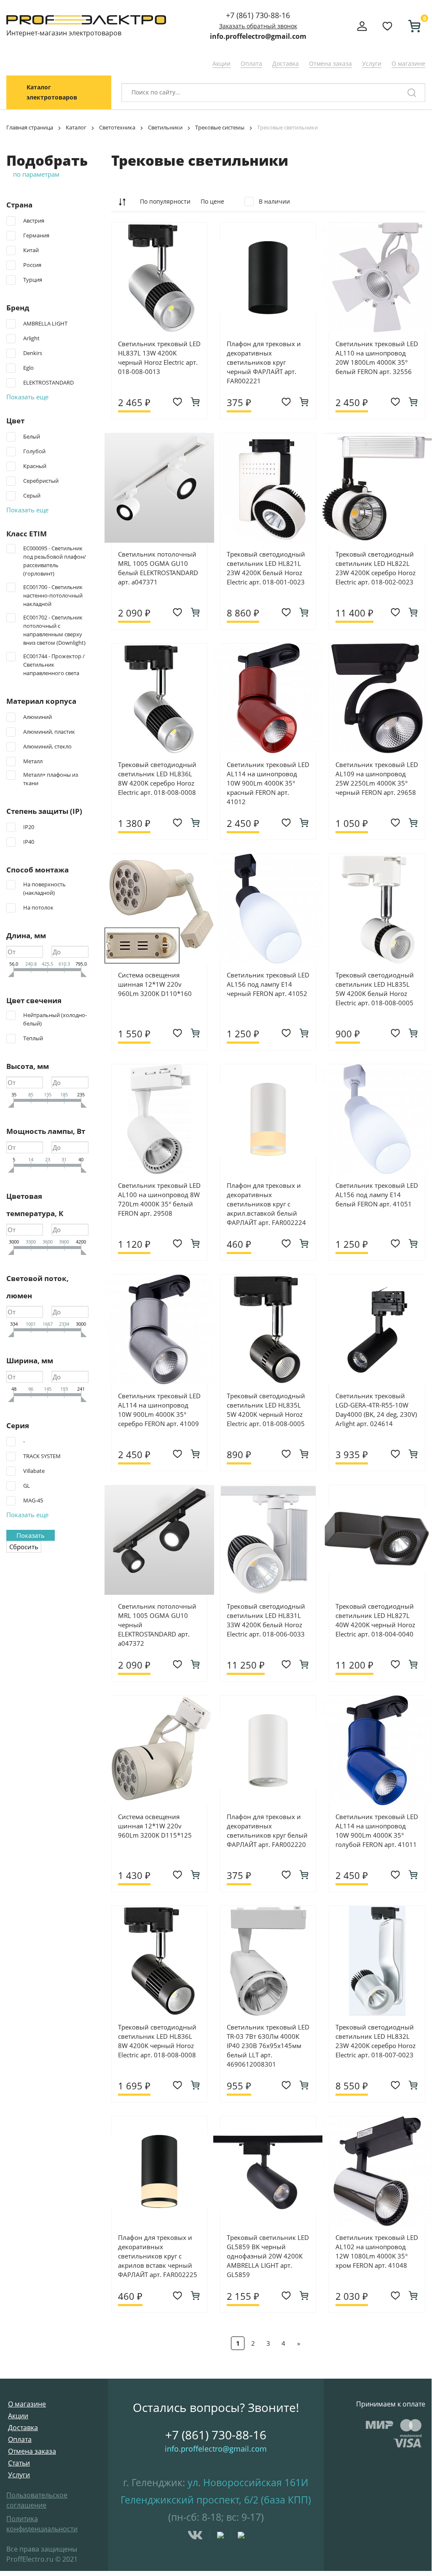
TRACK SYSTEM (42, 1456)
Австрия (34, 221)
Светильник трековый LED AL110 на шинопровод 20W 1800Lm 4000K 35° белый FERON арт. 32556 (377, 358)
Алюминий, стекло (47, 746)
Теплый (33, 1038)
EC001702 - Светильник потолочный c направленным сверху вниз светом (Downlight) (54, 630)
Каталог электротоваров (52, 92)
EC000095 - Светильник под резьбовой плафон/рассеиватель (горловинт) (55, 561)
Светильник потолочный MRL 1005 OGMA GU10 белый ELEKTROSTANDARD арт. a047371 (158, 568)
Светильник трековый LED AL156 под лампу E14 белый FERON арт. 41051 (377, 1195)
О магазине (408, 63)
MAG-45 (33, 1500)
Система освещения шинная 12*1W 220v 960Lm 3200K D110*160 (155, 984)
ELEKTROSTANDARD (48, 382)
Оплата (251, 63)
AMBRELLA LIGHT (45, 323)
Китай (31, 250)
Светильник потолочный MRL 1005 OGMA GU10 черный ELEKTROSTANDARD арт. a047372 (157, 1625)
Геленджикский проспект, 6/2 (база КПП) (216, 2500)
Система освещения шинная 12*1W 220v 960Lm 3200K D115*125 (155, 1826)
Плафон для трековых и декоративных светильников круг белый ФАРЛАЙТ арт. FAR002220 (267, 1830)
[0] (411, 26)
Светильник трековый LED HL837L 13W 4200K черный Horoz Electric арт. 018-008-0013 (159, 358)
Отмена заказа (330, 63)
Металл (33, 761)
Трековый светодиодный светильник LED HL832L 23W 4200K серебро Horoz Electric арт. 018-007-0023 (376, 2041)
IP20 (29, 827)
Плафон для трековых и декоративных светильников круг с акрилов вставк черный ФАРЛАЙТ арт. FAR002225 (158, 2256)
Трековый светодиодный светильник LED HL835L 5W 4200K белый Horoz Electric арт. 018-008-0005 (375, 989)
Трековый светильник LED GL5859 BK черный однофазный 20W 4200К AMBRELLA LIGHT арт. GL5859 (268, 2256)
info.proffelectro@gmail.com (258, 36)
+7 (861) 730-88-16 (258, 15)
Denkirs (33, 353)
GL (27, 1486)
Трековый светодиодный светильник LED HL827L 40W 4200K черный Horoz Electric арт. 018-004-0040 (375, 1620)
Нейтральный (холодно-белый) (55, 1019)
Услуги (372, 63)
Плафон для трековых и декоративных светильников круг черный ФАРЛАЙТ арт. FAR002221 (264, 362)
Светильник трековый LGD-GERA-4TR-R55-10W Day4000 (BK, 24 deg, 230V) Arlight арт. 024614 (376, 1410)
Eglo (28, 368)
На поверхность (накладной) (44, 888)
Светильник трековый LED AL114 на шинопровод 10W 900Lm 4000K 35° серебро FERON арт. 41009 (159, 1410)
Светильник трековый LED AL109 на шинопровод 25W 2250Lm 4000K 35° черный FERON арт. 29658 (377, 778)
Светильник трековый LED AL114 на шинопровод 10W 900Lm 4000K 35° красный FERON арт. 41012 (268, 783)
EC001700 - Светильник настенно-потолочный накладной (53, 595)
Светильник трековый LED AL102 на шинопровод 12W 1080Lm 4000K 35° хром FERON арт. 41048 (377, 2251)
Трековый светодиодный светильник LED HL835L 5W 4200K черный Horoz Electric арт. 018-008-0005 (266, 1410)
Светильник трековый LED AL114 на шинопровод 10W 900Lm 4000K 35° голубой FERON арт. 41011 (377, 1830)
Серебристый (41, 481)
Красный (35, 466)
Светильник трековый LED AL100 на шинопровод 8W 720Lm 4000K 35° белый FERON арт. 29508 (159, 1199)
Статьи (19, 2463)
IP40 (29, 842)
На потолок (38, 907)
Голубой (34, 451)
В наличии (274, 201)
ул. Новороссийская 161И (248, 2482)
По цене (212, 201)
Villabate (34, 1471)
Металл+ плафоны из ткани (51, 779)
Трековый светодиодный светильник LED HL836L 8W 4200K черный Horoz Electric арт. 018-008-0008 (157, 2041)
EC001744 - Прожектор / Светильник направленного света (54, 665)
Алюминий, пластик (49, 732)
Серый (32, 495)
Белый (32, 436)
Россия (32, 265)
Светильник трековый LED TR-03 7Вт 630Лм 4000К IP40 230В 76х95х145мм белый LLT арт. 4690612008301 (268, 2046)
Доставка (286, 63)
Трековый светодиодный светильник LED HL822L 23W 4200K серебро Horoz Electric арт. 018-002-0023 (376, 568)
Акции (221, 63)
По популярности (165, 201)
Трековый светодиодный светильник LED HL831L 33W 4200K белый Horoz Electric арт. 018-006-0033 (266, 1620)
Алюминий (38, 717)
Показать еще (27, 397)
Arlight (31, 338)
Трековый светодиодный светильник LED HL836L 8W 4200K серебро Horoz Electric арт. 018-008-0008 (157, 778)
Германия (36, 235)
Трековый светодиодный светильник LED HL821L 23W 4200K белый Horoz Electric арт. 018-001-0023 (266, 568)
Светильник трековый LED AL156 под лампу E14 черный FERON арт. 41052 (268, 984)
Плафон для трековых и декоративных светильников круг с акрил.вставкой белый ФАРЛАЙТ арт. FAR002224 (266, 1204)
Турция (33, 280)
